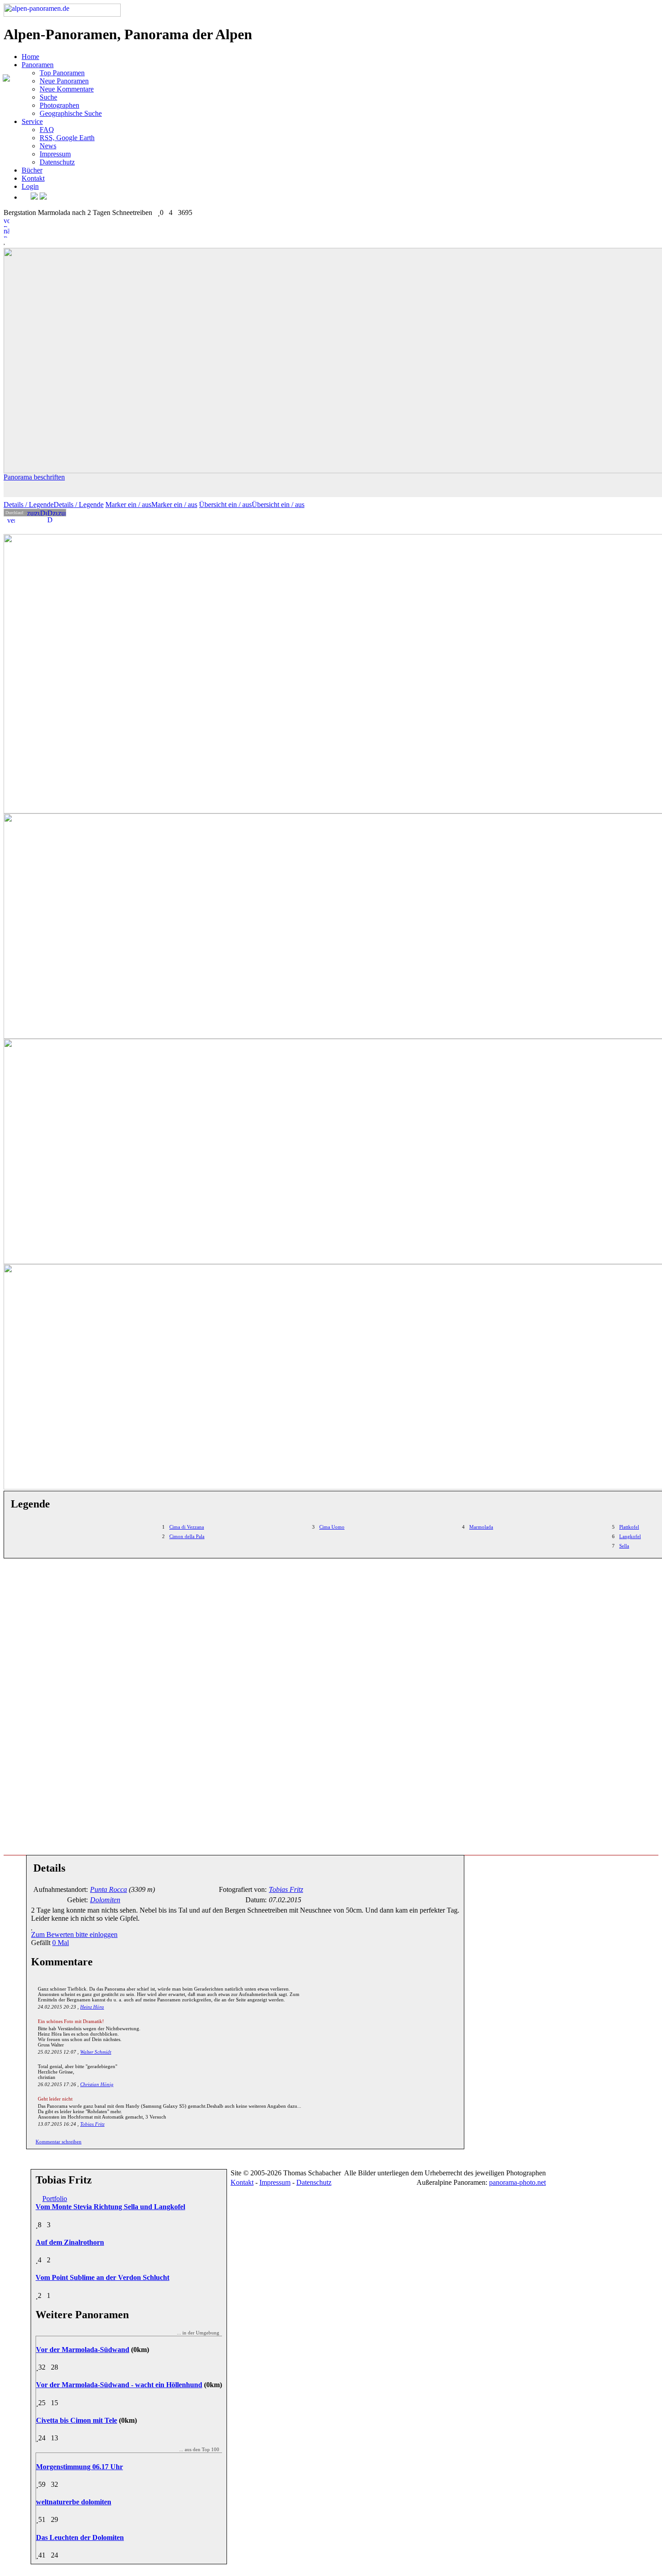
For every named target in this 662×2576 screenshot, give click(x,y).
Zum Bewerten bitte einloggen (74, 1934)
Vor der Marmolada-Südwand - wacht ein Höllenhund (119, 2385)
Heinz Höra (92, 2007)
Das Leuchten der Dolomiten (80, 2537)
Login (30, 186)
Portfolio (55, 2199)
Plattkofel (629, 1527)
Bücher (32, 170)
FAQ (47, 130)
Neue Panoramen (64, 81)
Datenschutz (57, 162)
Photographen (59, 105)
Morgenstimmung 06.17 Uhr (79, 2467)
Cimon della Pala (187, 1536)
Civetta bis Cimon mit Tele (77, 2420)
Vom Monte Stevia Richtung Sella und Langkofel (110, 2207)
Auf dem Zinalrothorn (70, 2242)
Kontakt (33, 178)
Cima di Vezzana (187, 1527)
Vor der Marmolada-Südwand (83, 2350)
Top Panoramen (62, 73)
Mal (61, 1943)
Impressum (55, 154)
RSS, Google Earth (67, 138)
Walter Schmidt (96, 2052)
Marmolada (481, 1527)
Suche (48, 97)
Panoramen (38, 65)
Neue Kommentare (67, 89)
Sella (624, 1546)
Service (32, 121)
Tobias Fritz (92, 2124)
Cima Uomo (332, 1527)
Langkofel (630, 1536)
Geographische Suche (71, 113)
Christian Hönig (97, 2084)
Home (30, 57)
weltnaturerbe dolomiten (74, 2502)
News (48, 146)
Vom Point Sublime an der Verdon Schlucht (102, 2277)
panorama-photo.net (517, 2182)
